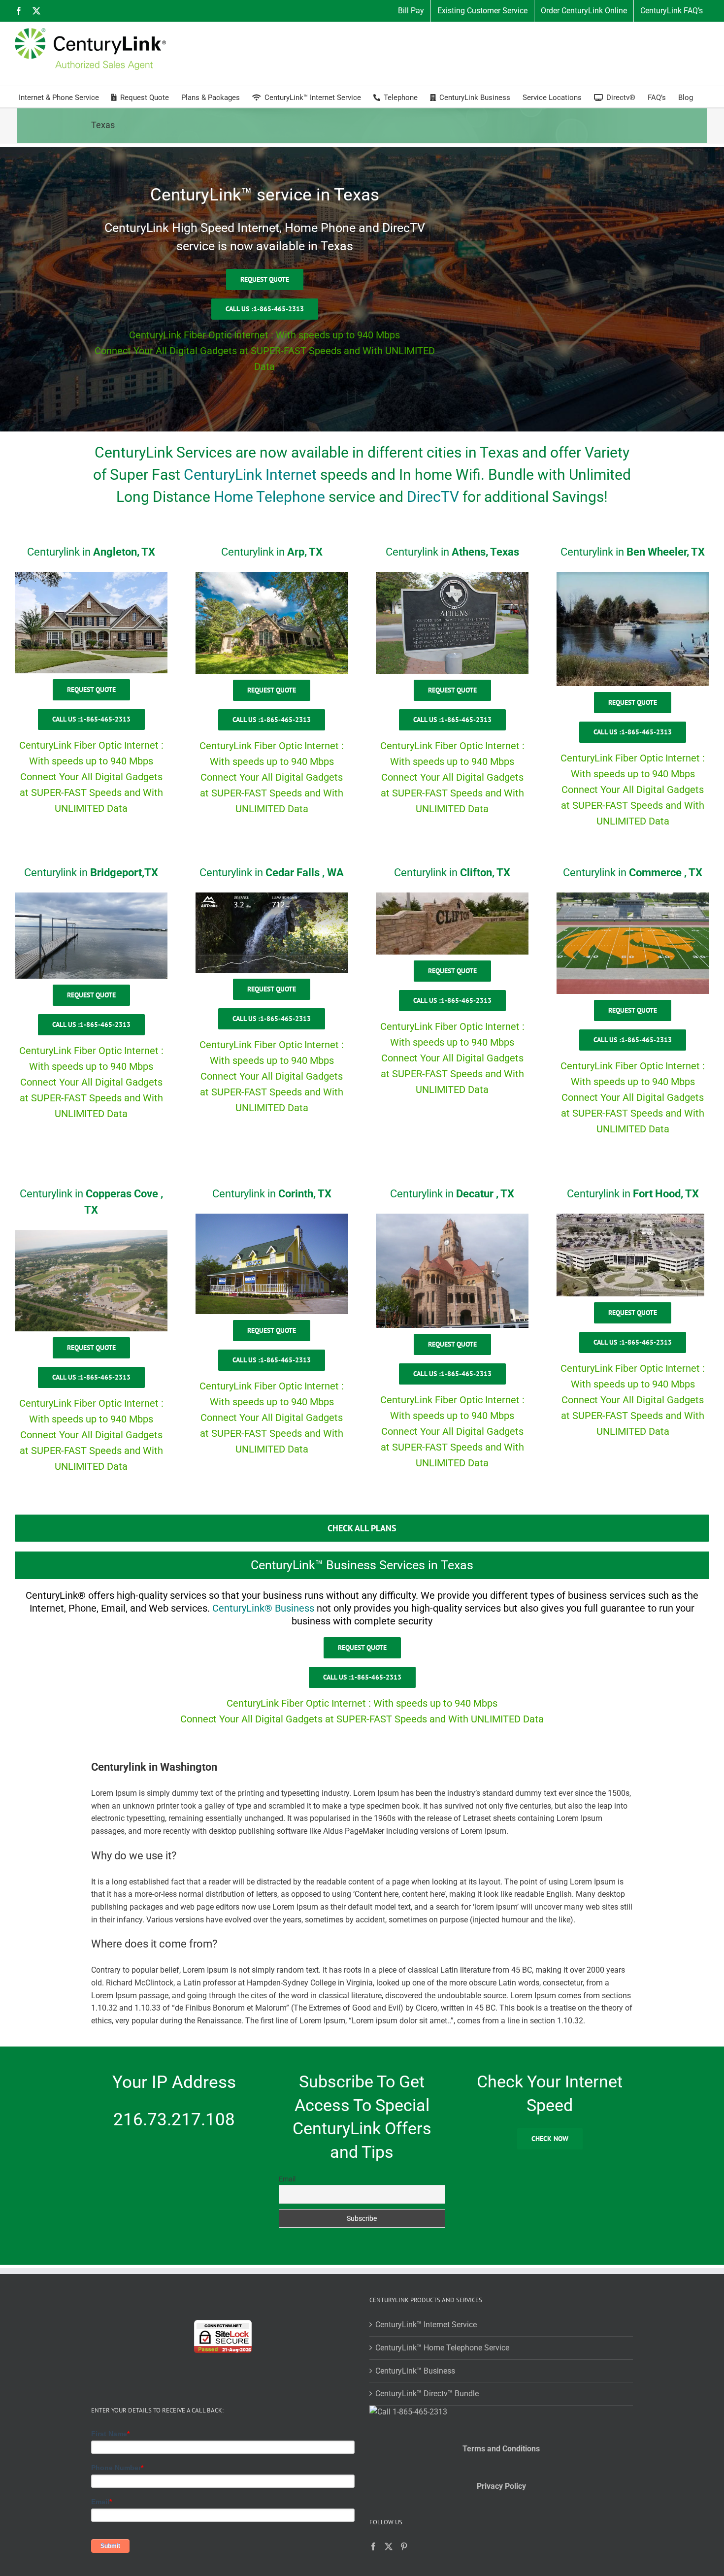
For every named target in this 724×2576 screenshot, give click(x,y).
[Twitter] (389, 2546)
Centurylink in (91, 552)
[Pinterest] (404, 2546)
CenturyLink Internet (250, 475)
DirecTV (433, 497)
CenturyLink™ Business (415, 2371)
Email (287, 2179)
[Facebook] (373, 2546)
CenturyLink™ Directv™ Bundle (427, 2394)
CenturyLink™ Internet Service (426, 2325)
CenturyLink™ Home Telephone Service (442, 2348)
